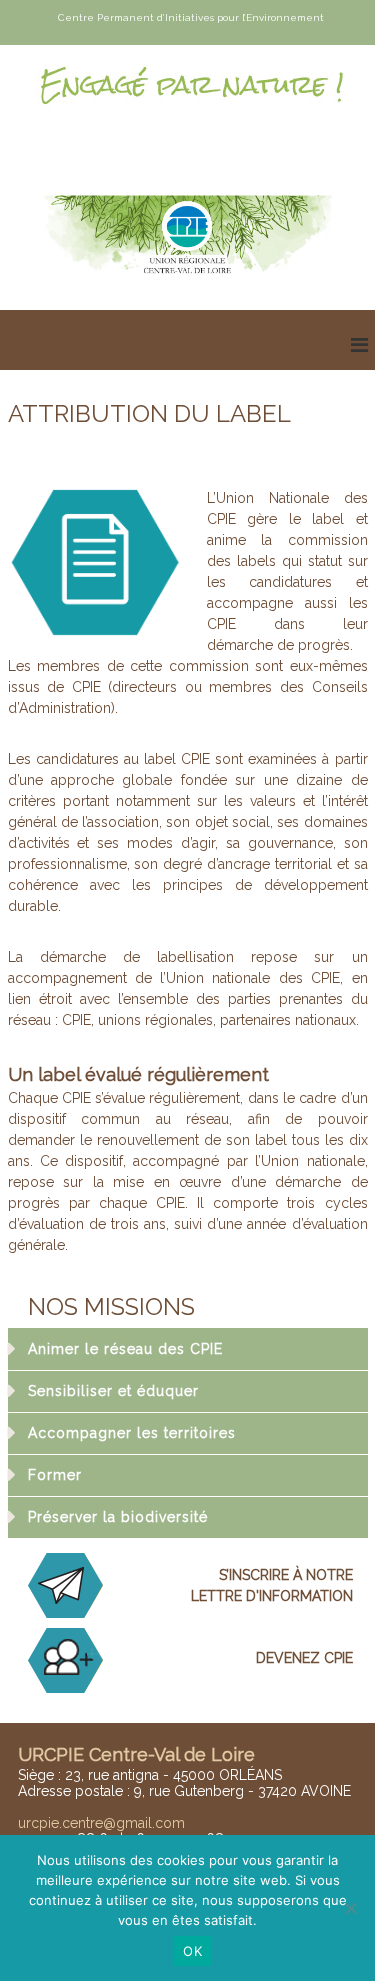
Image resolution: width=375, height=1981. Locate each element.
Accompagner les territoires (132, 1433)
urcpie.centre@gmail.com (101, 1823)
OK (192, 1951)
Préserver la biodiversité (118, 1517)
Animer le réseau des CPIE (125, 1349)
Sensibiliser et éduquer (113, 1391)
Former (55, 1475)
